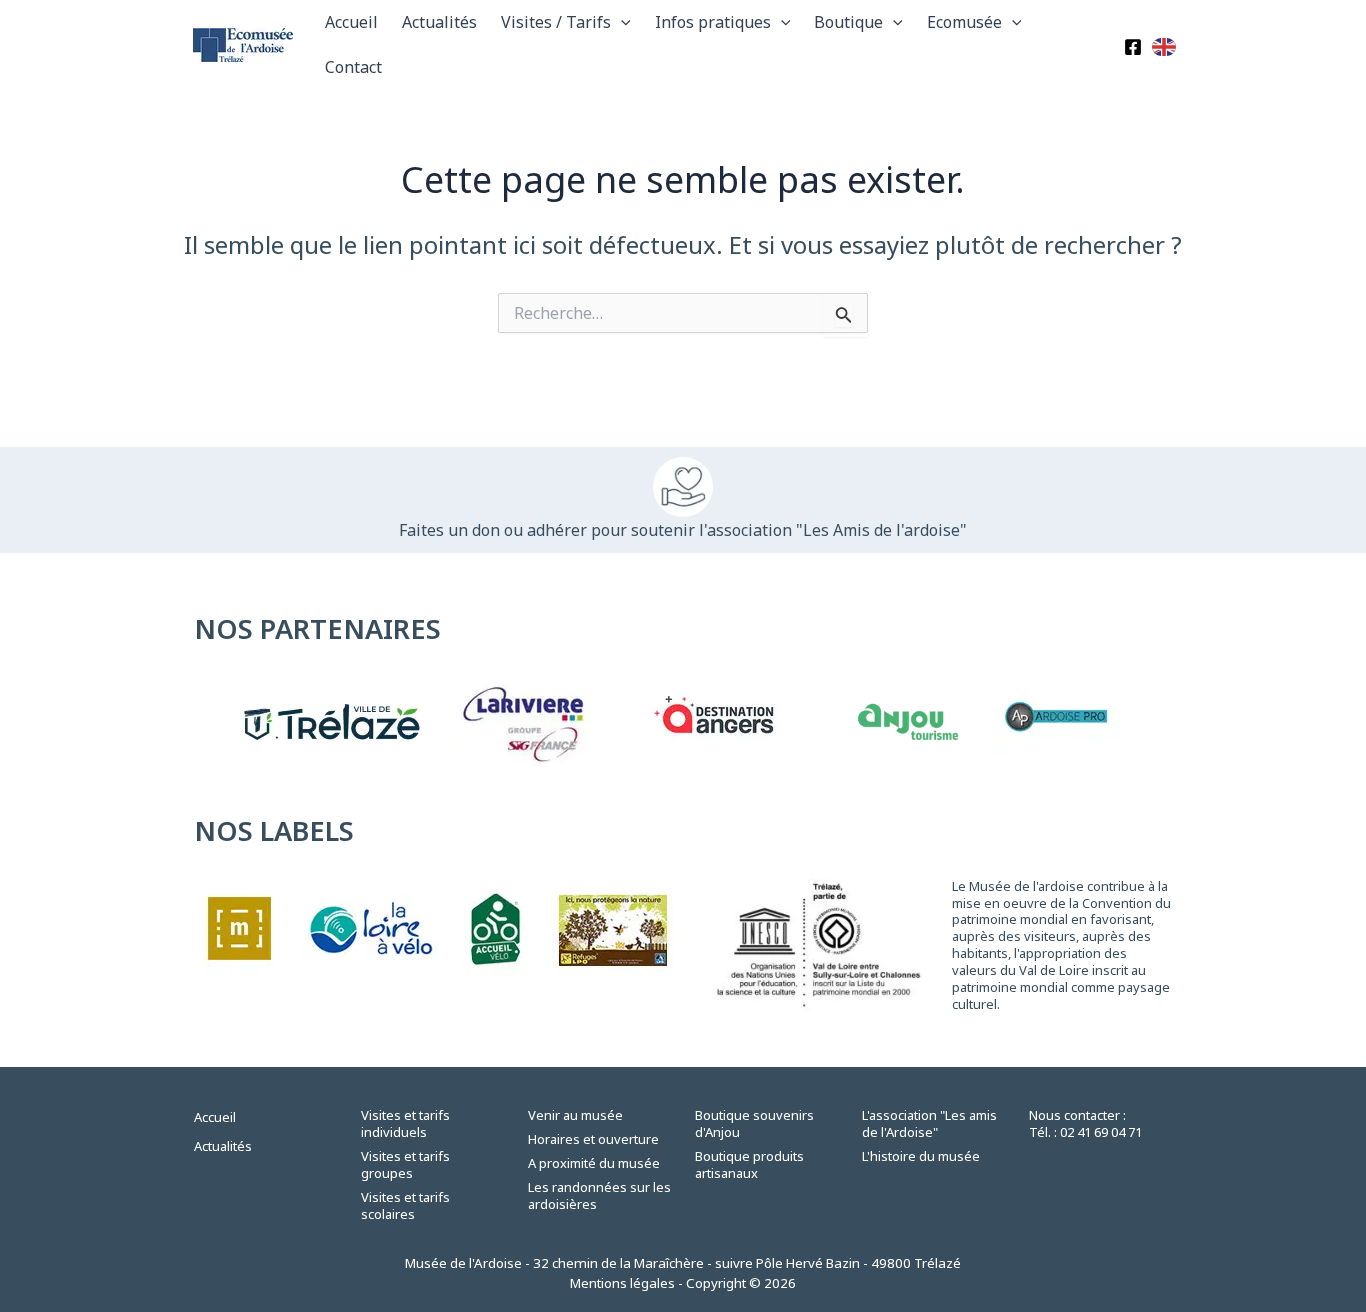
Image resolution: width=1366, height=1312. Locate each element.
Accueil (351, 22)
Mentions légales (622, 1283)
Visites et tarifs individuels (405, 1123)
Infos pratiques (713, 22)
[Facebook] (1133, 47)
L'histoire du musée (921, 1156)
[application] (621, 22)
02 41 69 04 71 (1101, 1132)
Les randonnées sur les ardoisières (599, 1195)
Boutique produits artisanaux (749, 1164)
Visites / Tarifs (556, 22)
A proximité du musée (594, 1163)
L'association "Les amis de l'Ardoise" (929, 1123)
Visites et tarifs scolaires (405, 1205)
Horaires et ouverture (593, 1139)
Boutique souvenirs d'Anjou (754, 1123)
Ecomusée (964, 22)
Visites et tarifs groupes (405, 1164)
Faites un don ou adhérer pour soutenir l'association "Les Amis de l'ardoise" (683, 530)
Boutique (848, 22)
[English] (1165, 45)
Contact (353, 67)
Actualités (439, 22)
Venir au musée (575, 1115)
